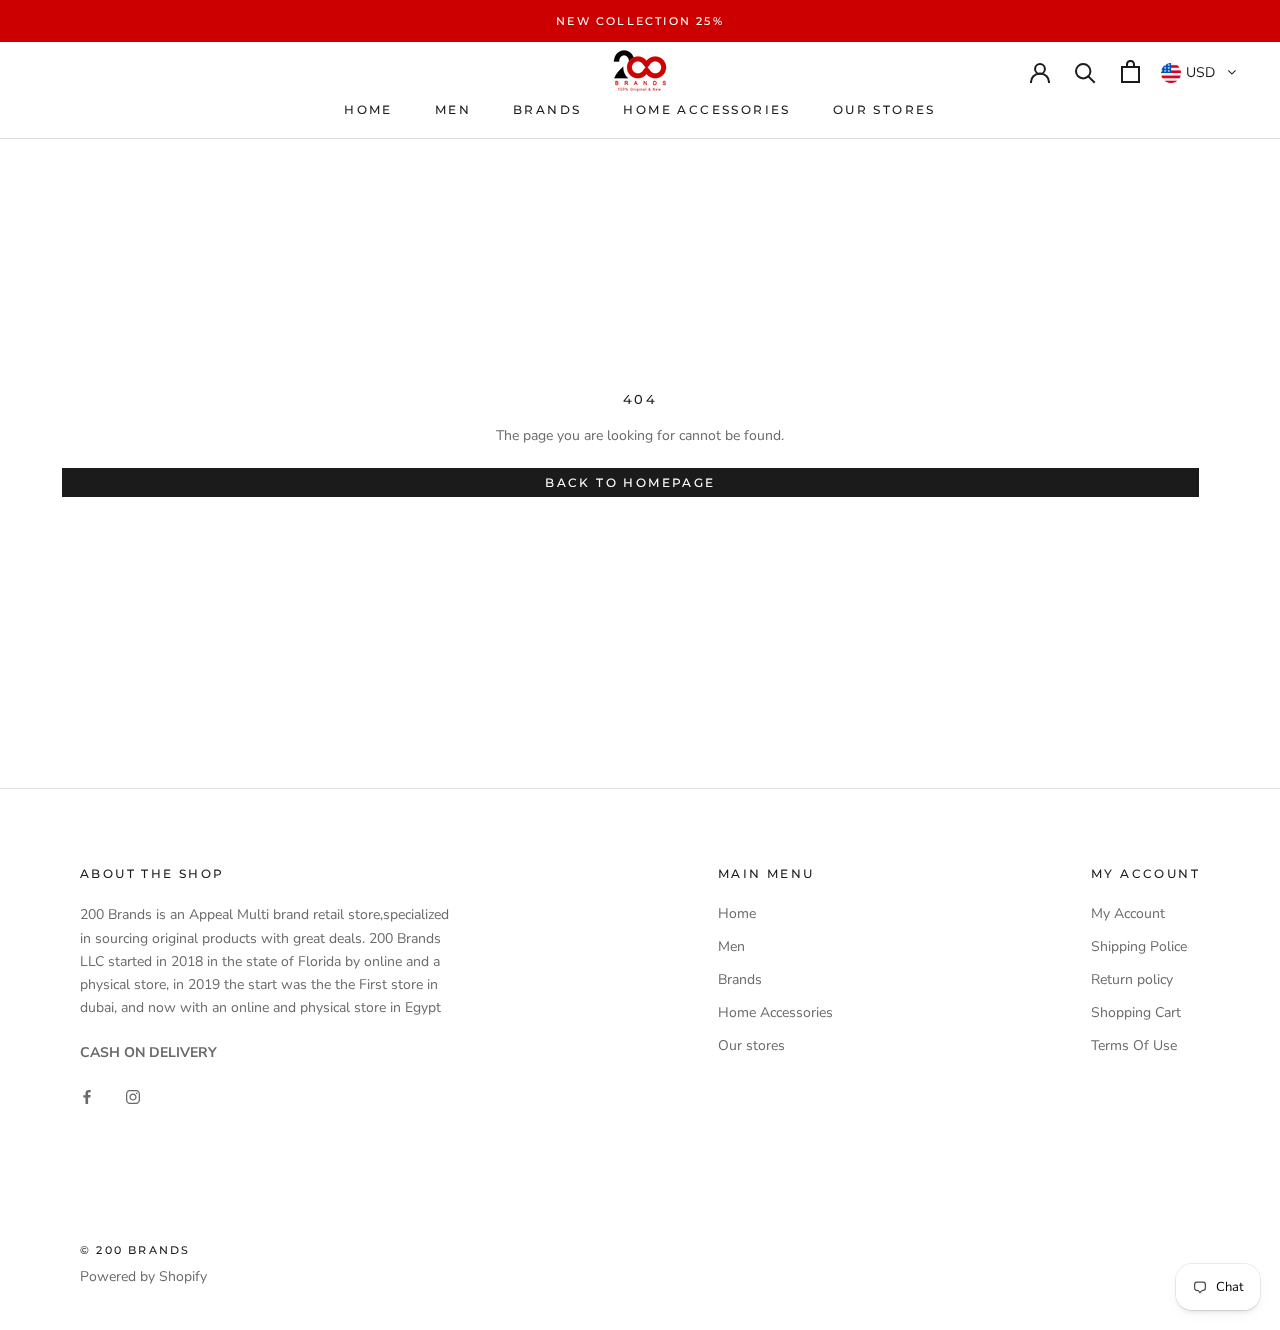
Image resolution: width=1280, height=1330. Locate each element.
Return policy (1132, 979)
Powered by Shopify (143, 1276)
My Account (1128, 913)
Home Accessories (706, 109)
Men (453, 109)
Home (368, 109)
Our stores (884, 109)
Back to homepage (630, 482)
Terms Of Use (1134, 1045)
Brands (547, 109)
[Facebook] (87, 1095)
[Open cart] (1130, 71)
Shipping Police (1139, 946)
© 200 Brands (135, 1250)
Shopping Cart (1136, 1012)
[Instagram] (133, 1095)
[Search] (1085, 71)
